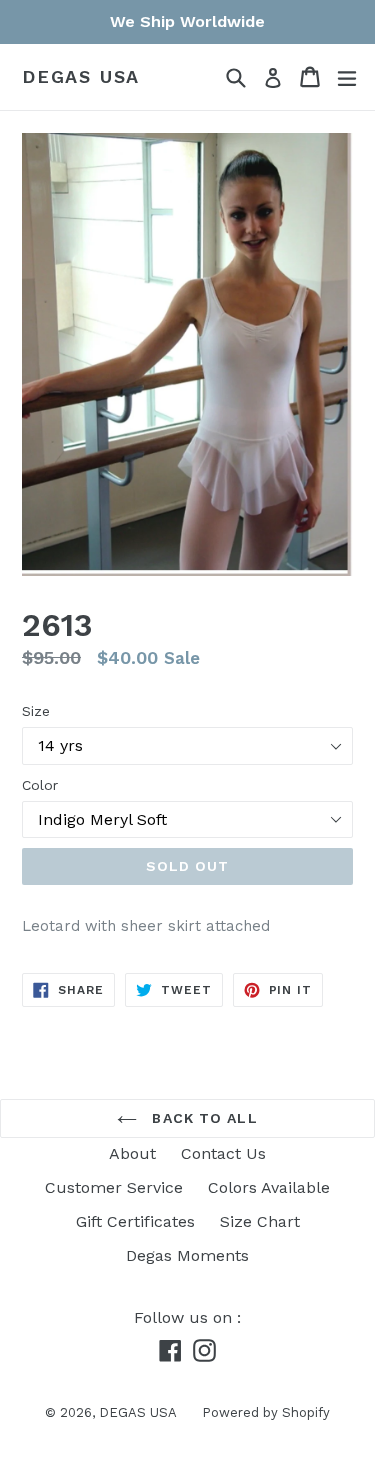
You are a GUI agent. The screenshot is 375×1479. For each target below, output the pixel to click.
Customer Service (114, 1187)
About (132, 1153)
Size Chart (260, 1221)
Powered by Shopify (266, 1412)
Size (36, 711)
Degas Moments (187, 1255)
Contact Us (223, 1153)
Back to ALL (202, 1118)
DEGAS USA (81, 76)
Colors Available (269, 1187)
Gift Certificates (135, 1221)
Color (40, 785)
